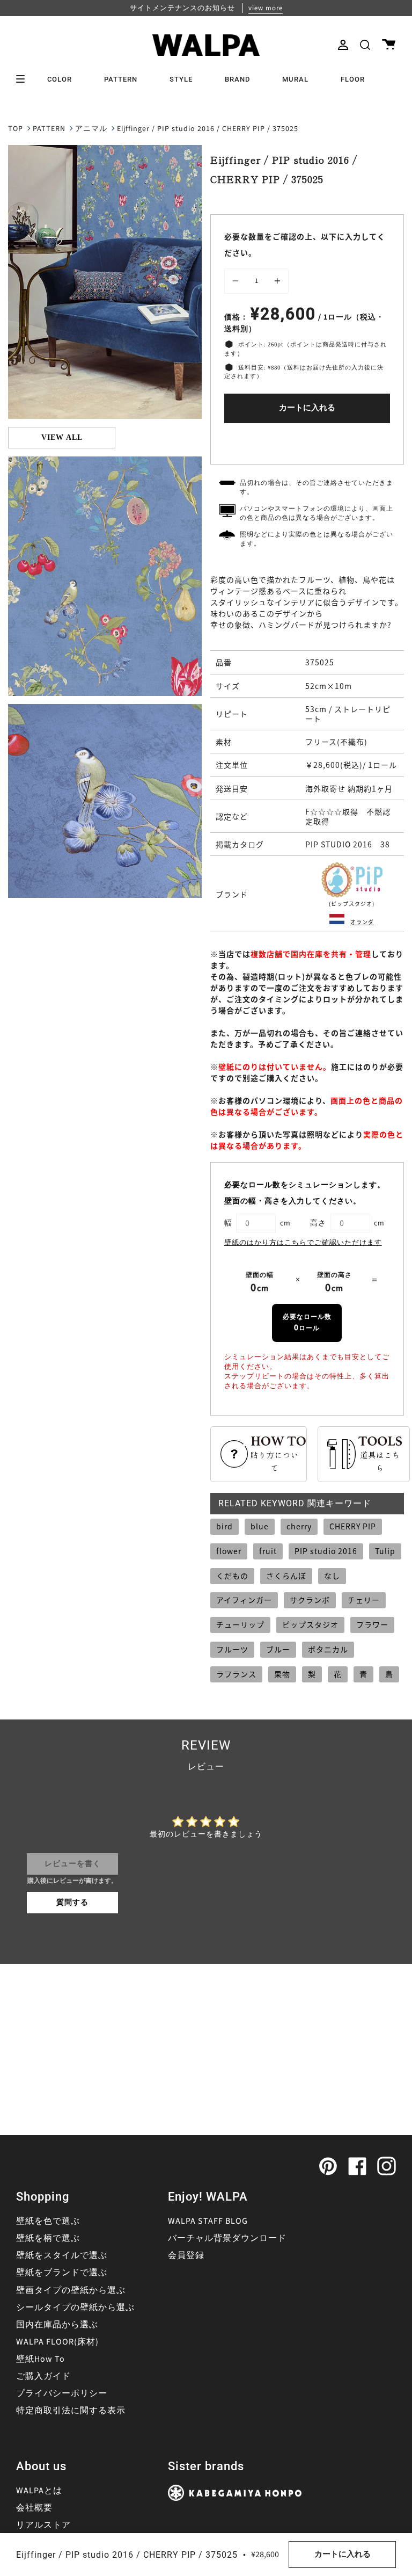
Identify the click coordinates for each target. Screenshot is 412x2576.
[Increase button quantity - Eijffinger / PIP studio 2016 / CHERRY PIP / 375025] (276, 281)
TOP (16, 129)
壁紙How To (41, 2359)
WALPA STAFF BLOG (208, 2221)
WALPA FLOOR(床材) (57, 2342)
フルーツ (232, 1649)
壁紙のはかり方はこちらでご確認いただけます (303, 1243)
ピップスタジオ (310, 1624)
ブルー (278, 1649)
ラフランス (236, 1674)
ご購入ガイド (43, 2376)
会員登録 (186, 2255)
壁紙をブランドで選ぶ (62, 2273)
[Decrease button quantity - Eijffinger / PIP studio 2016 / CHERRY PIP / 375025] (237, 281)
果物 (282, 1674)
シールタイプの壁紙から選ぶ (75, 2307)
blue (260, 1526)
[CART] (389, 45)
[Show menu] (24, 79)
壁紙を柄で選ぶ (48, 2238)
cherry (299, 1526)
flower (229, 1551)
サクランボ (310, 1600)
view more (266, 8)
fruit (268, 1551)
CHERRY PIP (353, 1526)
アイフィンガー (244, 1600)
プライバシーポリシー (62, 2393)
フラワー (372, 1624)
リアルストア (43, 2525)
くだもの (232, 1576)
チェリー (364, 1600)
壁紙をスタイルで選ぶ (62, 2255)
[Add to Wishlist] (307, 441)
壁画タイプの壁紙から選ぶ (71, 2290)
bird (225, 1526)
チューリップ (240, 1624)
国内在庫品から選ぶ (57, 2325)
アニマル (91, 129)
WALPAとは (39, 2491)
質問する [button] (72, 1903)
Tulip (385, 1551)
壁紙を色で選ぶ (48, 2221)
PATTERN (49, 129)
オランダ (362, 922)
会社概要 (34, 2508)
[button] (365, 45)
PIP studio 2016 (326, 1551)
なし (332, 1576)
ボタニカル (328, 1649)
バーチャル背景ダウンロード (227, 2238)
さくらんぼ (286, 1576)
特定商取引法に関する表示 (71, 2411)
